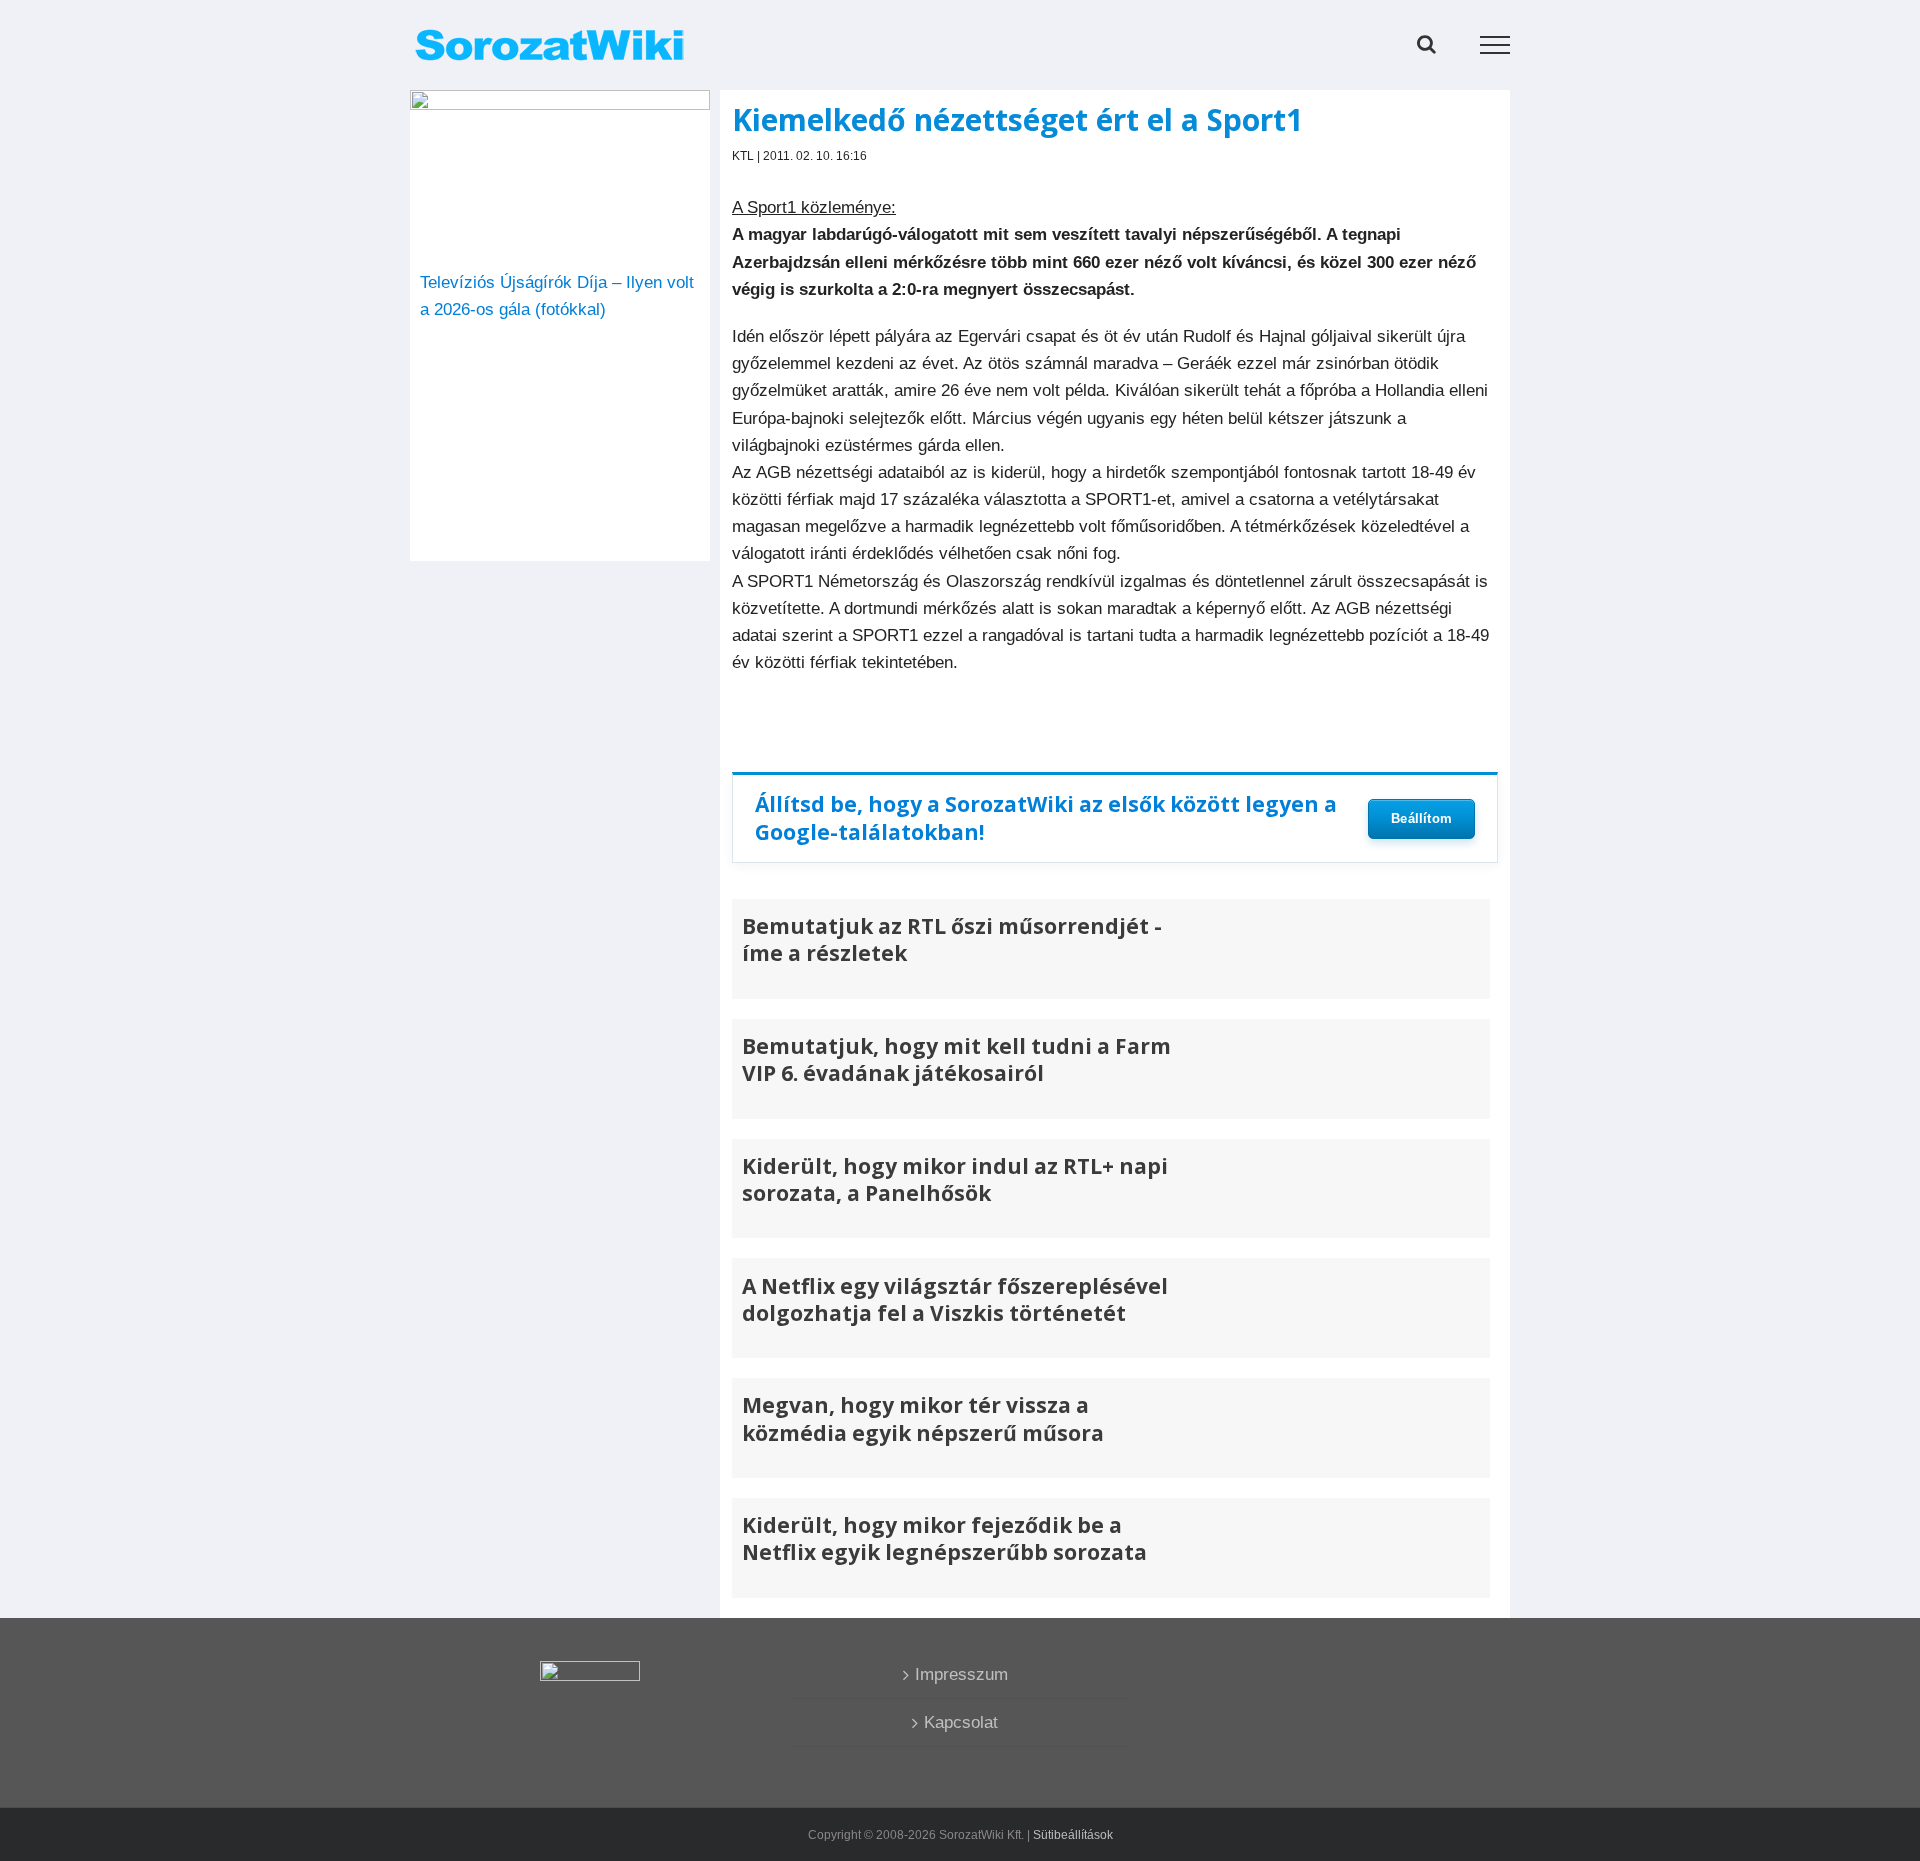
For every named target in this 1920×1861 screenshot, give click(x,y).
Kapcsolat (961, 1722)
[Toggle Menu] (1495, 45)
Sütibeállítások (1073, 1835)
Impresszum (961, 1674)
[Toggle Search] (1426, 44)
